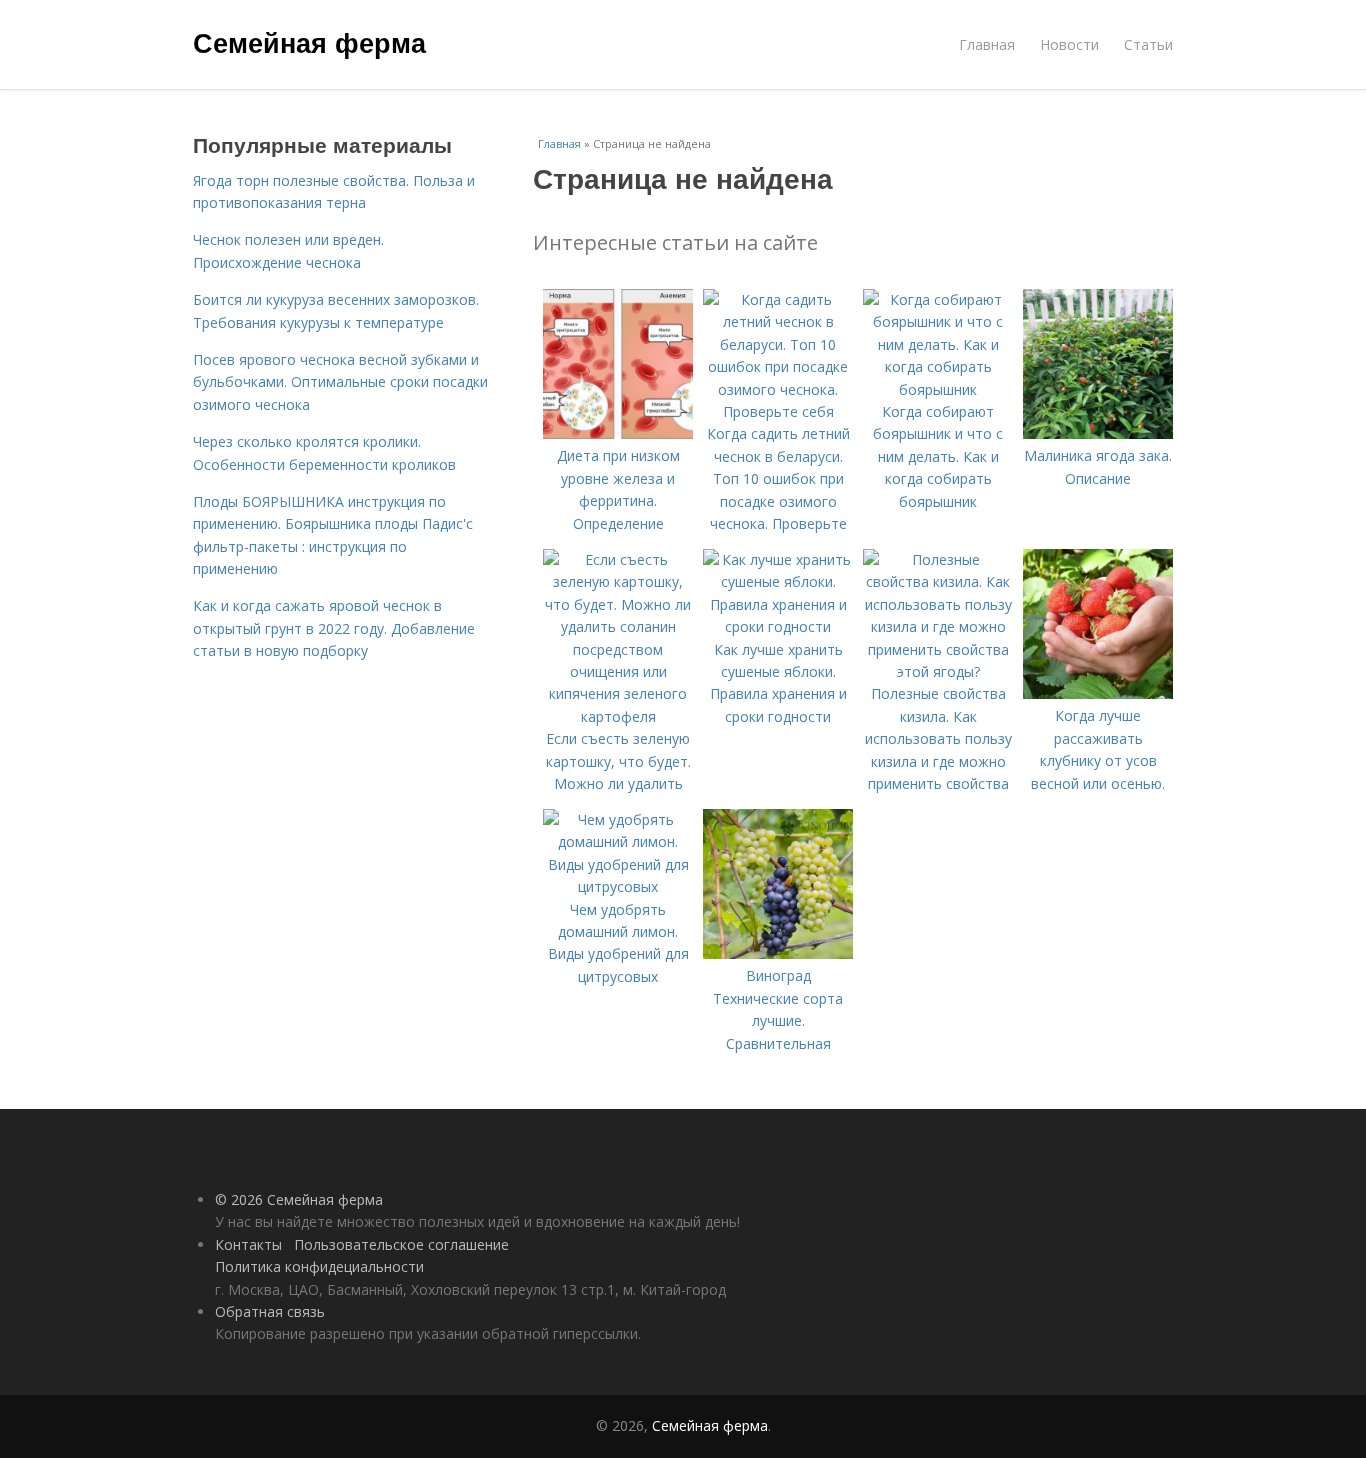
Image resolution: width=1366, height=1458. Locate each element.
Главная (987, 44)
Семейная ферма (309, 42)
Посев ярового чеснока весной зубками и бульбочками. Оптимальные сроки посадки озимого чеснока (340, 382)
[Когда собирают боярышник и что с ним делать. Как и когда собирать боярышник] (938, 389)
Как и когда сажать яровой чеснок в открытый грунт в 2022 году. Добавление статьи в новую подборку (334, 628)
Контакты (248, 1244)
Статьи (1148, 44)
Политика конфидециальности (319, 1266)
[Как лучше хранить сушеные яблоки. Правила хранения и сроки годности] (778, 626)
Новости (1069, 44)
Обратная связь (270, 1311)
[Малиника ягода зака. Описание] (1098, 433)
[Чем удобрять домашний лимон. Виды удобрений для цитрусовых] (618, 886)
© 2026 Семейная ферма (299, 1199)
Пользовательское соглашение (401, 1244)
